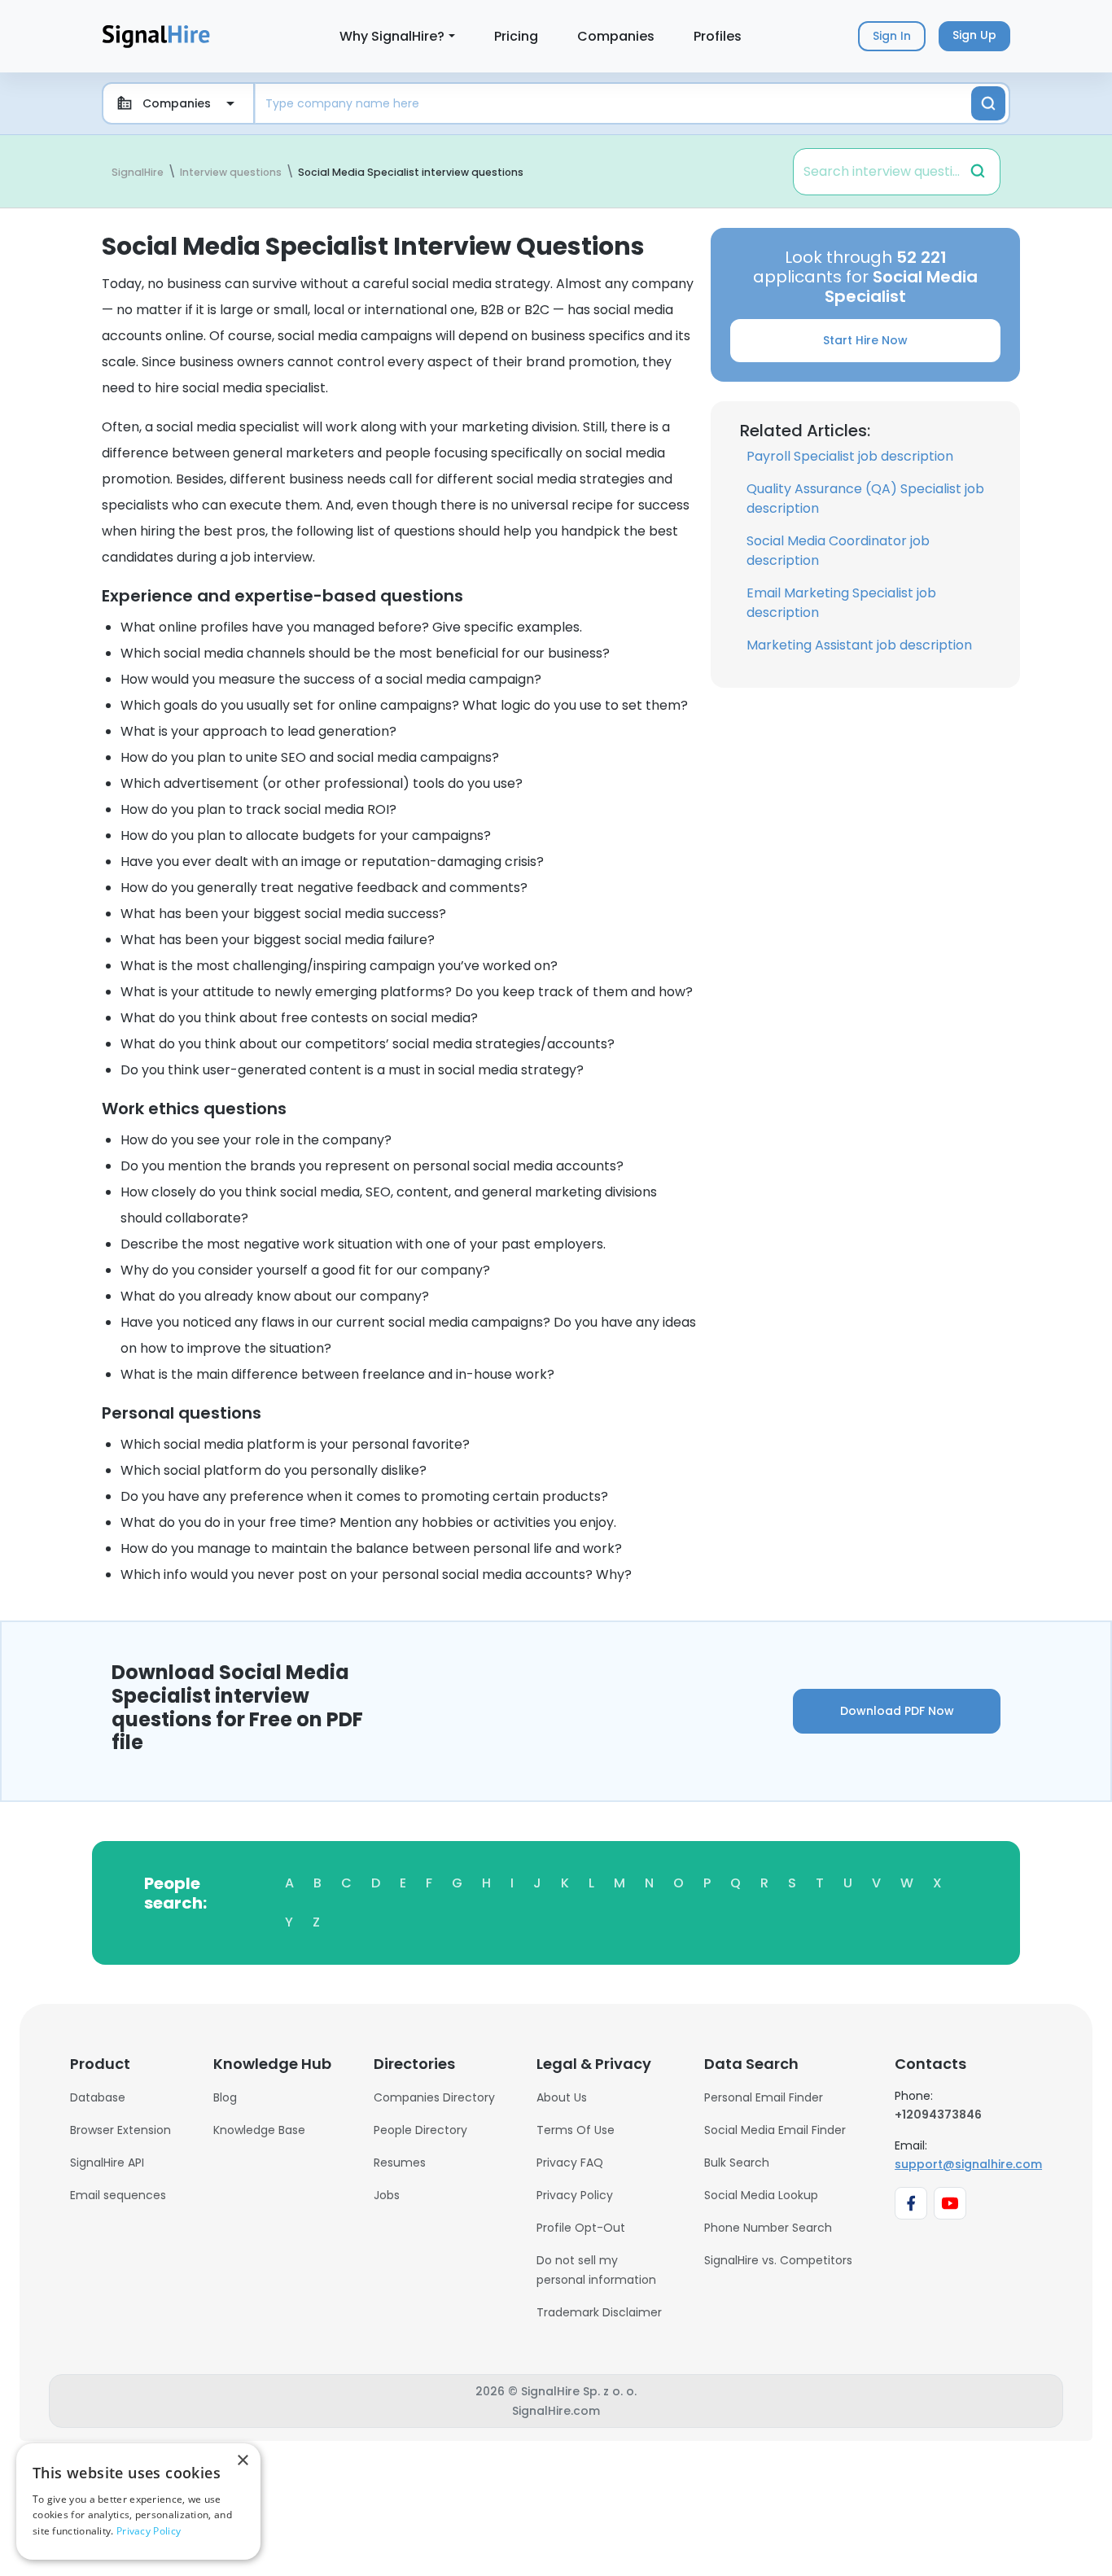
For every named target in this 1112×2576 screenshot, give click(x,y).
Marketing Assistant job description (859, 645)
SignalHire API (107, 2163)
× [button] (242, 2461)
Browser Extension (120, 2130)
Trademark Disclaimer (599, 2312)
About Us (562, 2097)
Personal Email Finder (764, 2097)
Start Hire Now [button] (865, 340)
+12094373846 (938, 2115)
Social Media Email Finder (775, 2130)
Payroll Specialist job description (850, 456)
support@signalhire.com (968, 2164)
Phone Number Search (768, 2228)
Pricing (516, 36)
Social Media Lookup (761, 2195)
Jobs (387, 2195)
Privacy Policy (575, 2195)
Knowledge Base (259, 2130)
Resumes (400, 2163)
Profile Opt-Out (581, 2228)
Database (98, 2097)
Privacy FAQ (570, 2163)
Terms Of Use (576, 2130)
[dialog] (138, 2502)
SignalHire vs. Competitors (778, 2260)
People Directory (420, 2130)
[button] (978, 171)
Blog (225, 2097)
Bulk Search (737, 2163)
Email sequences (118, 2195)
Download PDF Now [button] (897, 1711)
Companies (616, 36)
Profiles (718, 36)
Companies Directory (434, 2097)
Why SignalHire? (392, 36)
